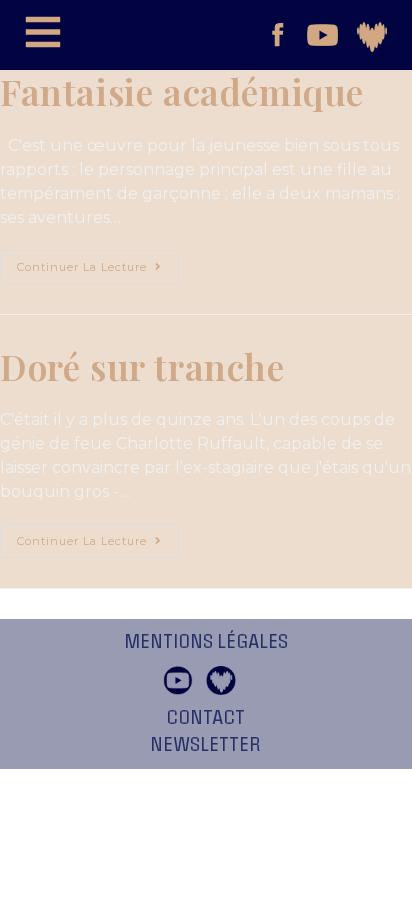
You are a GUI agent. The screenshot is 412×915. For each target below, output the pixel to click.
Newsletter (205, 745)
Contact (205, 718)
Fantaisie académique (182, 91)
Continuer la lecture (98, 262)
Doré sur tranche (142, 366)
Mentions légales (206, 642)
